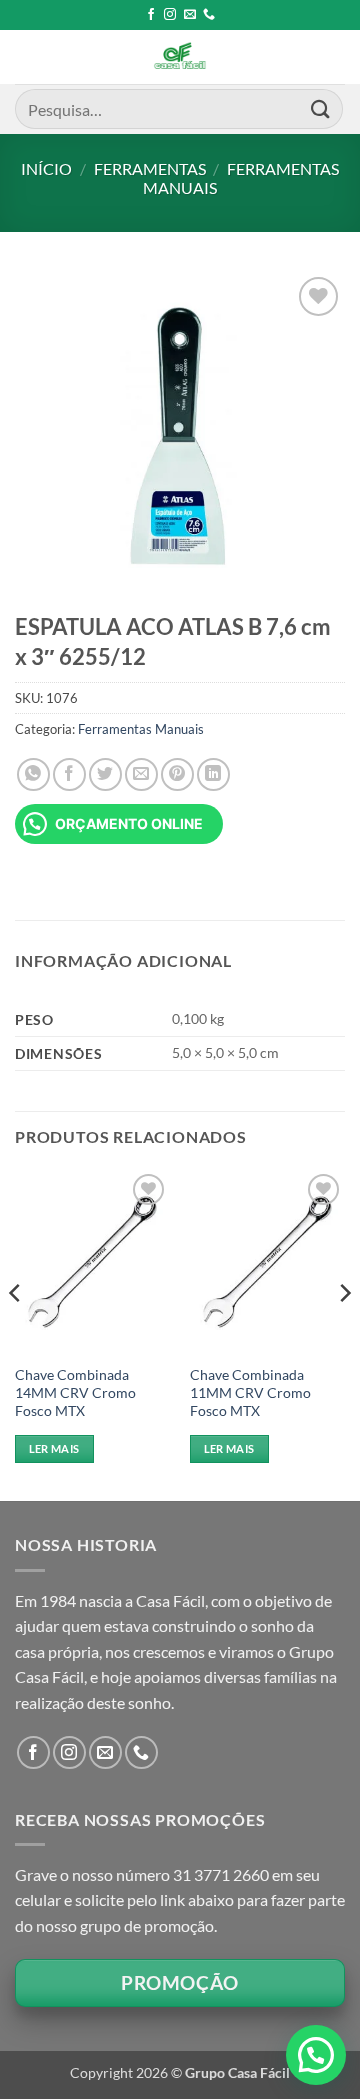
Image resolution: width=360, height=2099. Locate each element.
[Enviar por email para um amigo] (141, 774)
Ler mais (54, 1448)
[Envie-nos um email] (190, 15)
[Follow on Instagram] (170, 15)
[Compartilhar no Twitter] (105, 774)
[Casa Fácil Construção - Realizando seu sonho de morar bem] (180, 57)
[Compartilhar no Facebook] (69, 774)
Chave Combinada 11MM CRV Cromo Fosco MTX (250, 1392)
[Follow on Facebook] (151, 15)
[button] (316, 2055)
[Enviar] (321, 108)
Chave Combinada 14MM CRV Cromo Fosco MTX (75, 1392)
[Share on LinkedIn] (213, 774)
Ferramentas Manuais (141, 729)
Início (46, 168)
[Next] (344, 1333)
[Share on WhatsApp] (33, 774)
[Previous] (16, 1333)
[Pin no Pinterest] (177, 774)
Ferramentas (150, 168)
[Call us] (209, 15)
